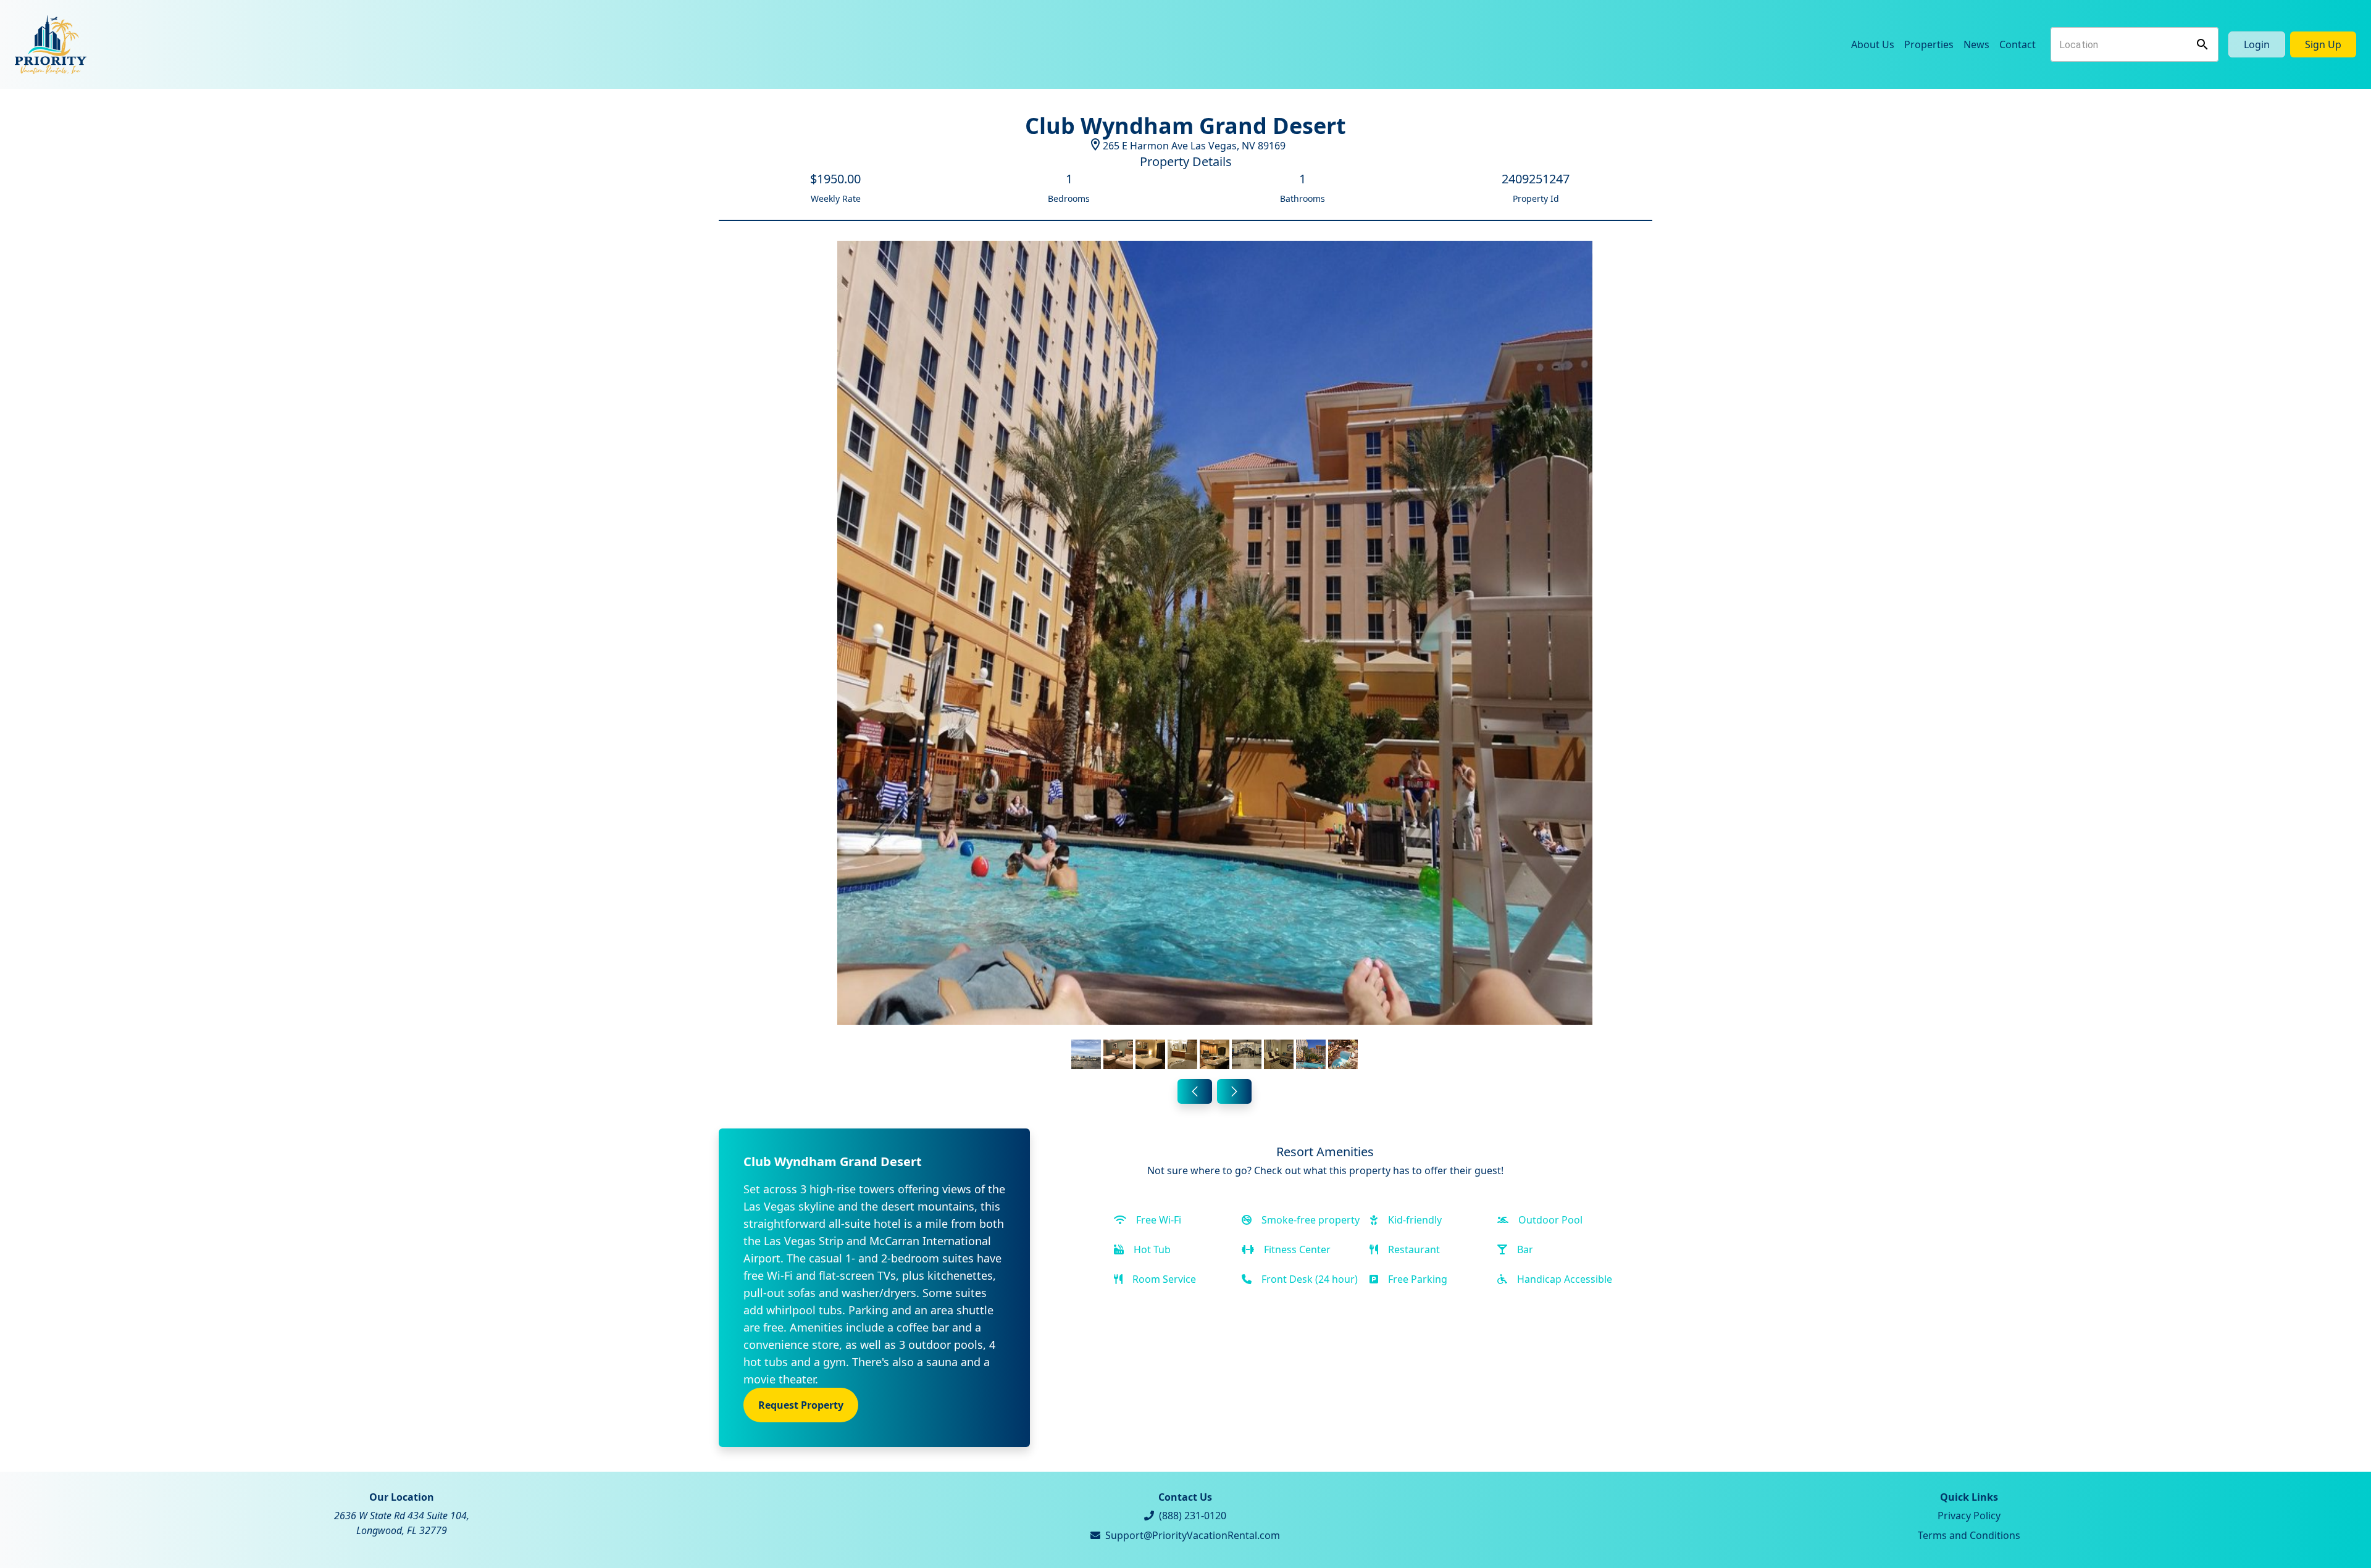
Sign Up (2323, 44)
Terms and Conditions (1969, 1535)
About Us (1873, 44)
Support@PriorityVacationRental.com (1193, 1535)
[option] (1215, 657)
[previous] (1195, 1091)
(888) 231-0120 (1193, 1516)
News (1976, 44)
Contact (2018, 44)
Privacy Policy (1969, 1516)
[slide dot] (1086, 1054)
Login (2257, 44)
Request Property (801, 1405)
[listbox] (1215, 657)
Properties (1929, 44)
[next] (1234, 1091)
